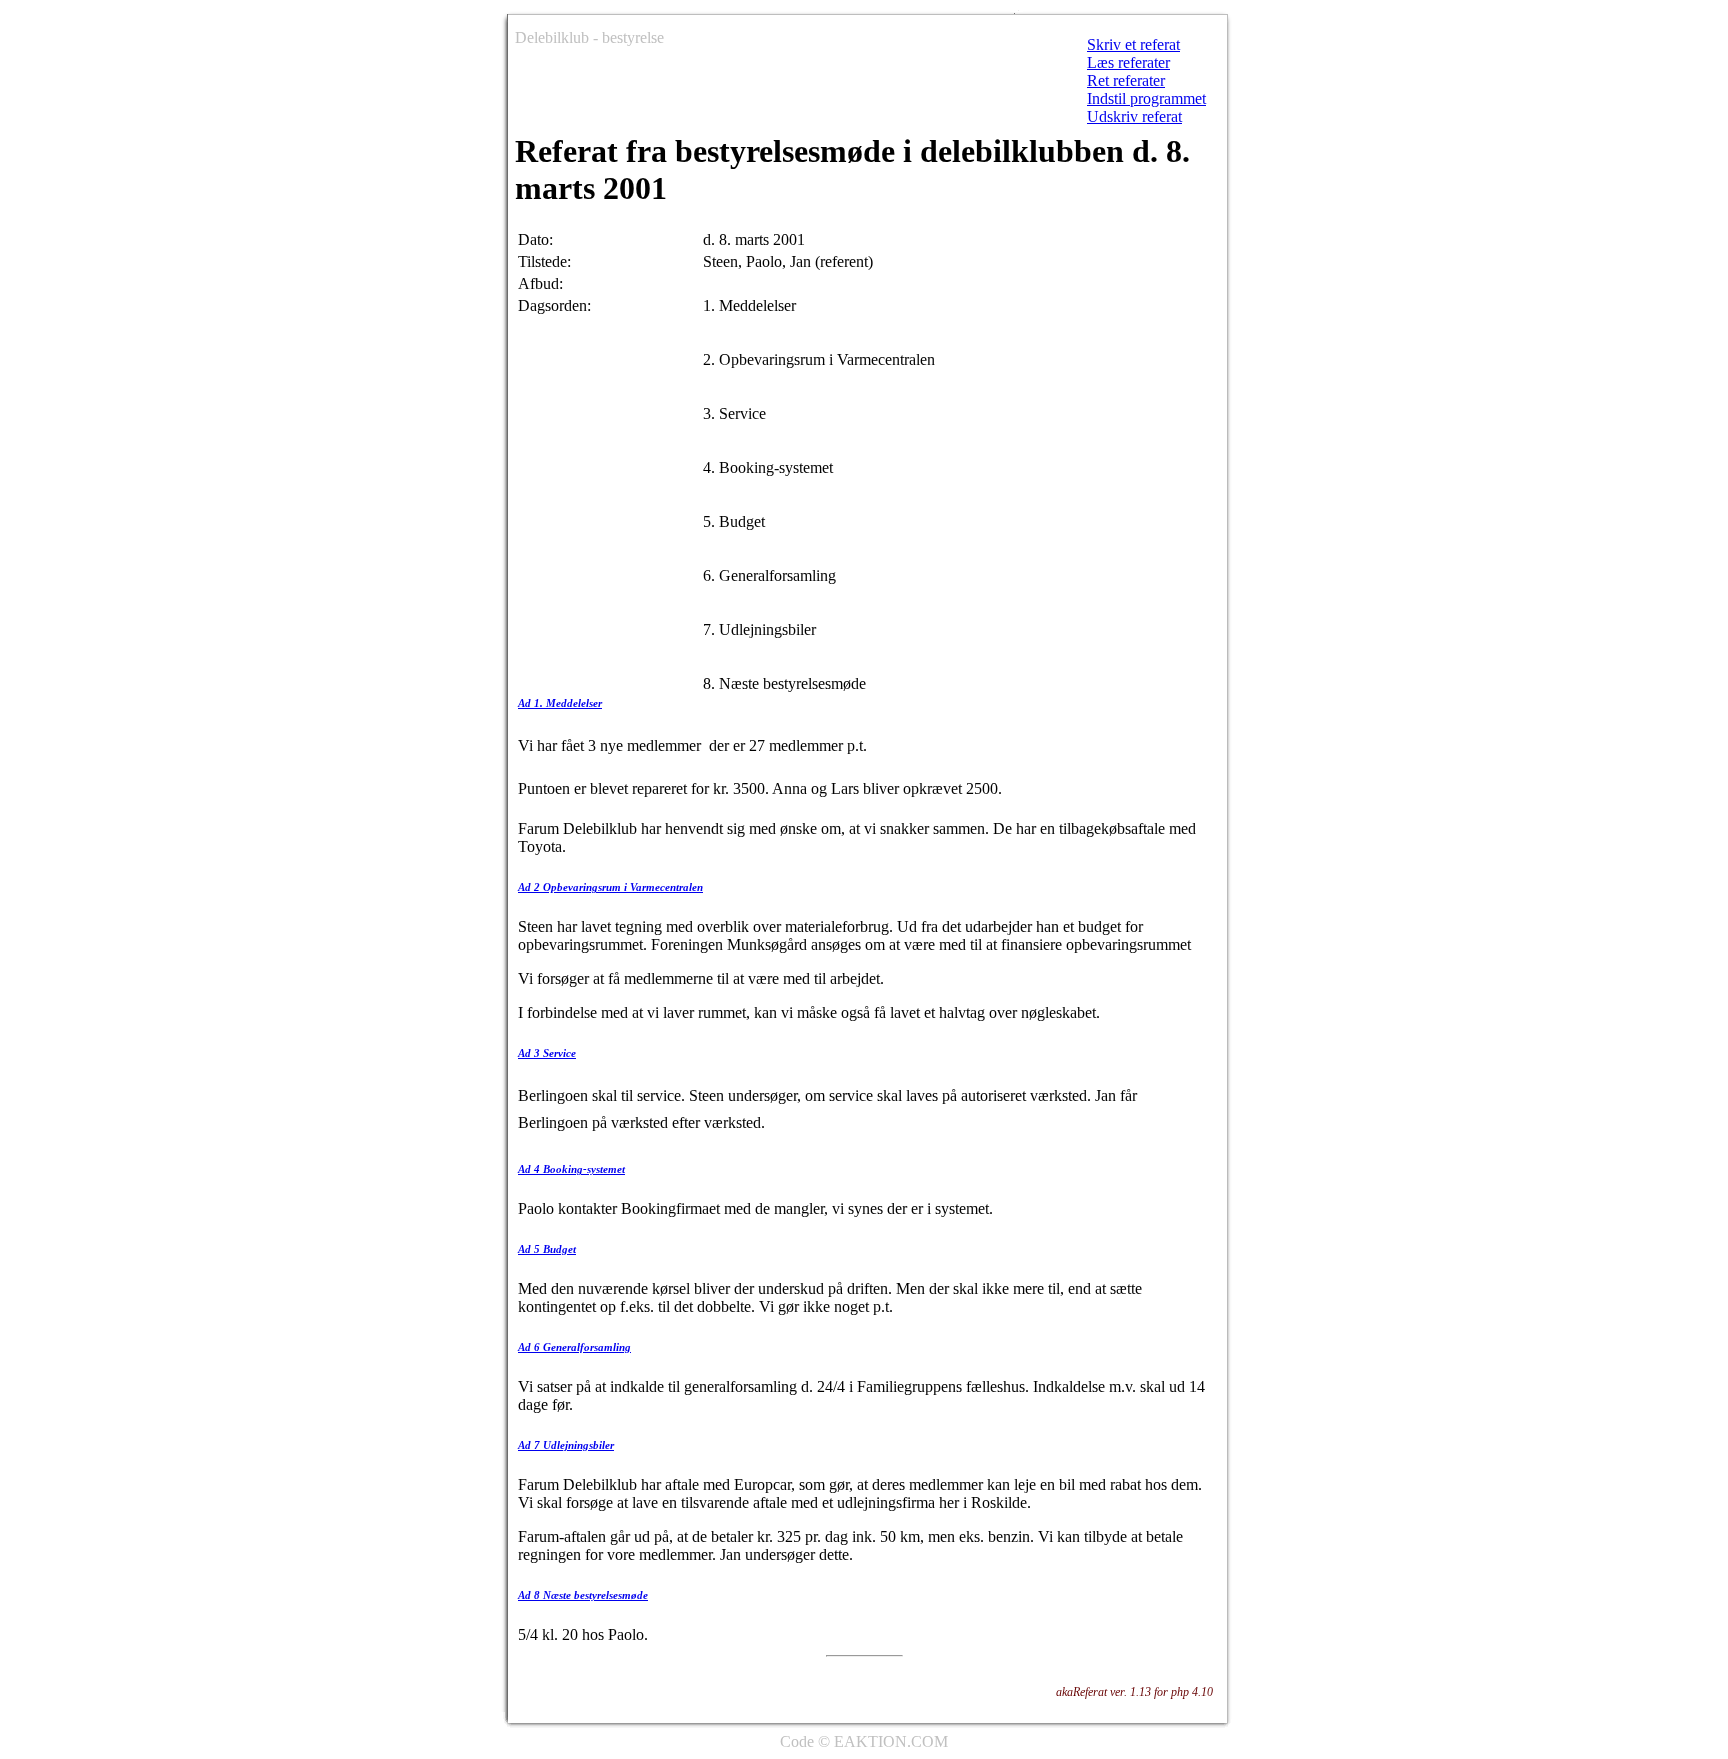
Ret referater (1126, 80)
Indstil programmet (1146, 98)
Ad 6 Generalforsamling (574, 1347)
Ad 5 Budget (547, 1249)
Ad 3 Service (547, 1053)
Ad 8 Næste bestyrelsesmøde (583, 1595)
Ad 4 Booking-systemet (571, 1169)
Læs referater (1128, 62)
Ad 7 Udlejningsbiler (566, 1445)
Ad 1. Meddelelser (560, 703)
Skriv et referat (1133, 44)
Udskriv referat (1134, 116)
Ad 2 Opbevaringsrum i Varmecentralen (610, 887)
